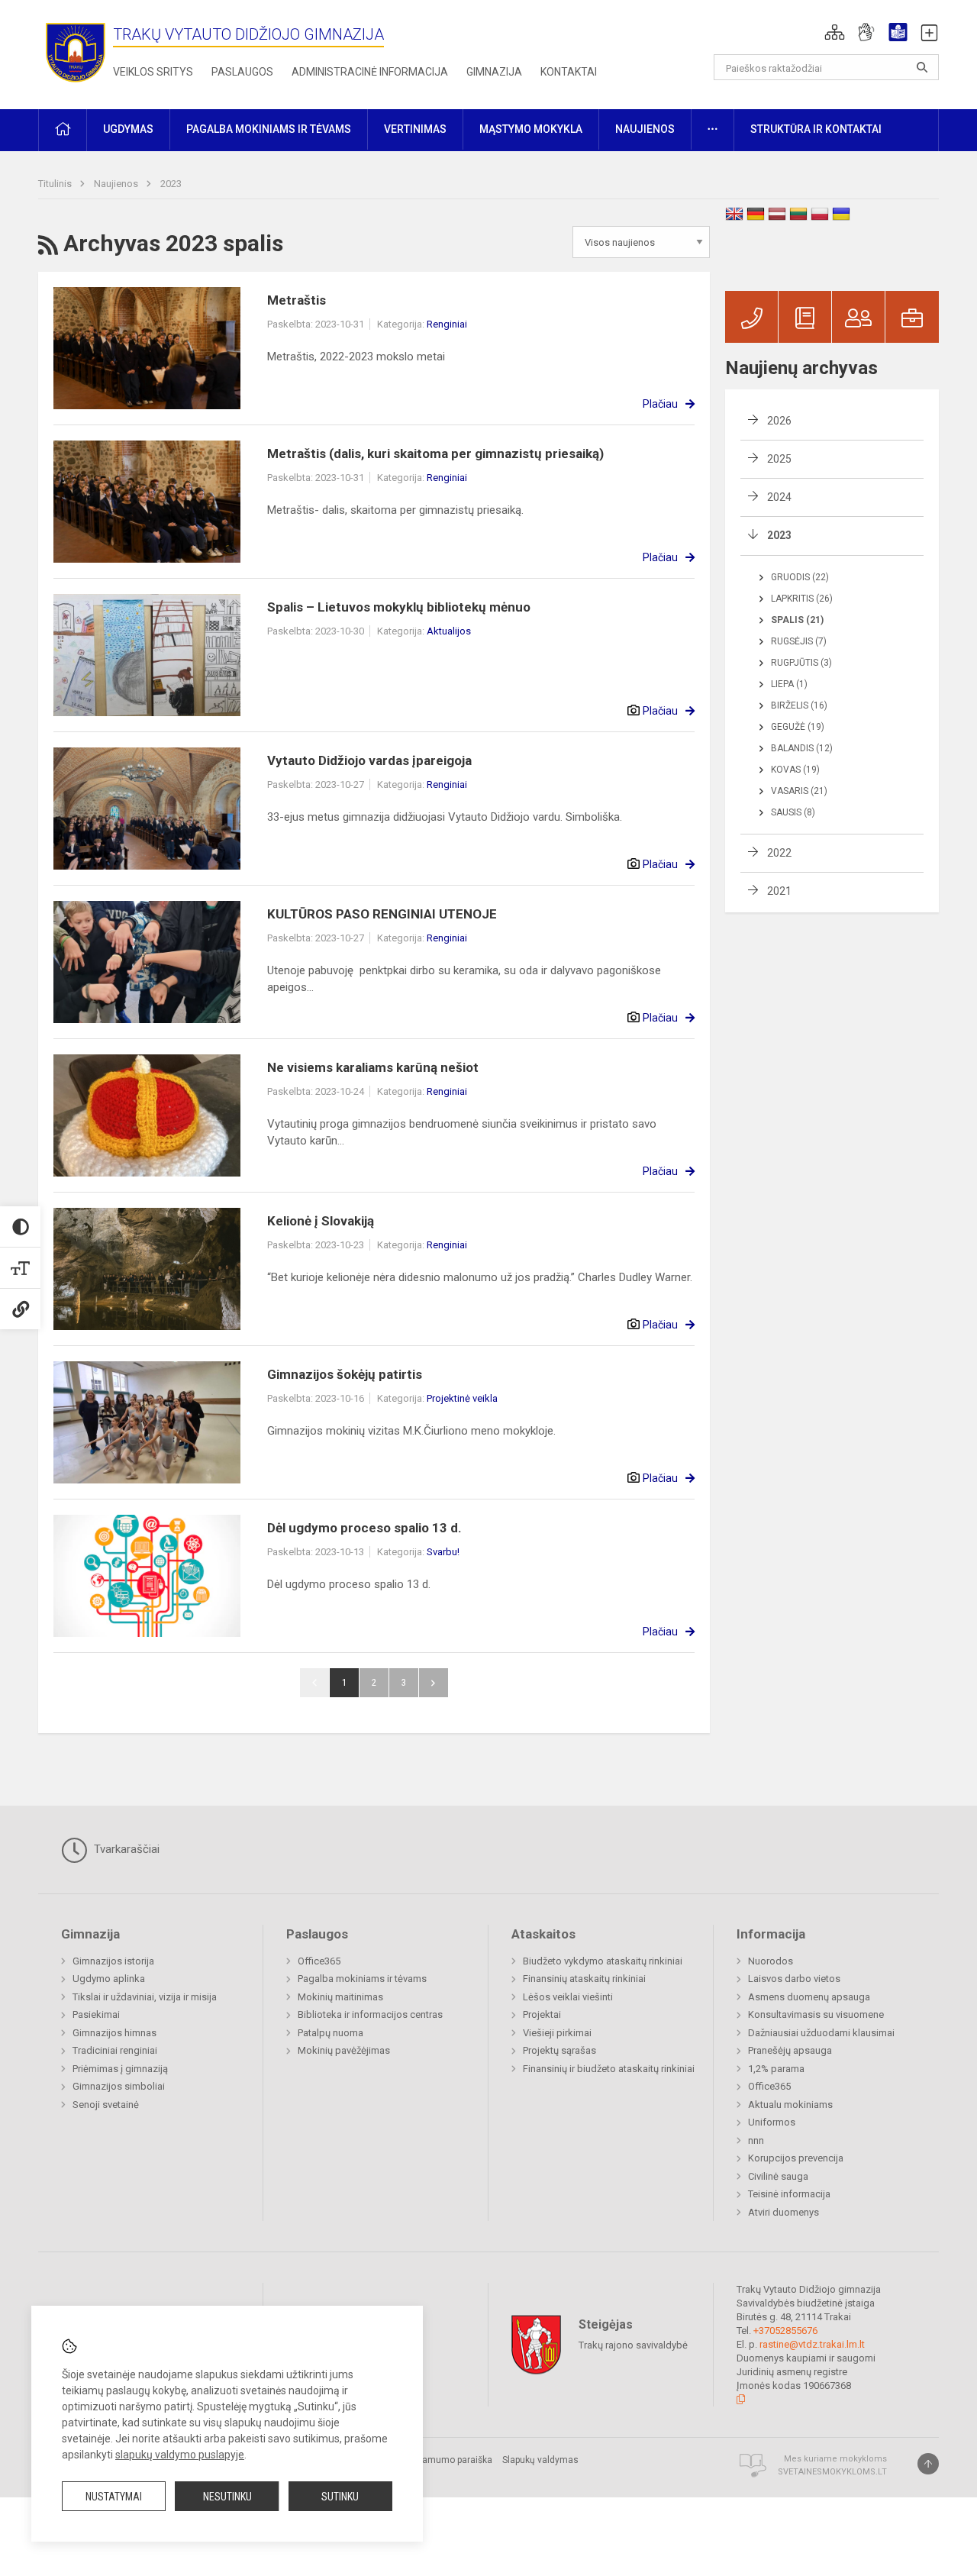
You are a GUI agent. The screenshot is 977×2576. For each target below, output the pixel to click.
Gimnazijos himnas (114, 2033)
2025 (779, 459)
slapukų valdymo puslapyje (180, 2455)
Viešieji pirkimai (557, 2033)
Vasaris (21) (799, 791)
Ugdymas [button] (128, 129)
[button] (835, 32)
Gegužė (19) (798, 727)
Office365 (319, 1961)
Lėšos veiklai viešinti (568, 1997)
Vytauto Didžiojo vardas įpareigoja (369, 760)
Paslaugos (242, 72)
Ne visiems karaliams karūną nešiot (373, 1067)
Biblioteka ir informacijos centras (370, 2014)
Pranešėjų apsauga (790, 2050)
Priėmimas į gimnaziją (120, 2069)
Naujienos (117, 184)
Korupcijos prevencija (796, 2158)
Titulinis (56, 184)
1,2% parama (776, 2069)
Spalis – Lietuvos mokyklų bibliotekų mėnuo (399, 607)
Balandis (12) (802, 748)
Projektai (542, 2014)
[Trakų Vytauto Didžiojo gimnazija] (76, 52)
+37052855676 (785, 2331)
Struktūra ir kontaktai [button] (816, 129)
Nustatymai (114, 2497)
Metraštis (297, 300)
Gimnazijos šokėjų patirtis (345, 1374)
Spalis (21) (797, 620)
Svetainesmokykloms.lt (832, 2472)
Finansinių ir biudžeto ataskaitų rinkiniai (609, 2069)
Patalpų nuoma (331, 2033)
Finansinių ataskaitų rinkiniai (584, 1979)
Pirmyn (434, 1683)
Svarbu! (443, 1552)
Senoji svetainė (106, 2105)
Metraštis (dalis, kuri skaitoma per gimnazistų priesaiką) (435, 454)
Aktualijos (449, 631)
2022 (779, 853)
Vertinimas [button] (415, 129)
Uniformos (772, 2122)
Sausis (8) (793, 812)
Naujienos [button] (645, 129)
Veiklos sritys (153, 72)
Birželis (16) (799, 705)
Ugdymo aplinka (109, 1979)
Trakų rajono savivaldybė (633, 2345)
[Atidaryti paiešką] (922, 67)
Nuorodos (771, 1961)
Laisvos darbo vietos (794, 1979)
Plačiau (660, 404)
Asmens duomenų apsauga (809, 1997)
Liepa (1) (789, 684)
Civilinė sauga (778, 2176)
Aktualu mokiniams (790, 2105)
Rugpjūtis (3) (801, 663)
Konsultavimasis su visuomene (816, 2014)
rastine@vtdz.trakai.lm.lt (812, 2344)
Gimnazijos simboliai (119, 2086)
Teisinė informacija (789, 2194)
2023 (171, 184)
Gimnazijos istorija (113, 1961)
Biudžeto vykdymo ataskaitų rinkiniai (603, 1961)
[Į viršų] (928, 2464)
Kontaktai (569, 72)
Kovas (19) (795, 770)
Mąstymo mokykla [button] (531, 129)
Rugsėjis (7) (799, 641)
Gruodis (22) (800, 577)
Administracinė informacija (370, 72)
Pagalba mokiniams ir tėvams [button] (269, 129)
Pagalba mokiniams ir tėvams (362, 1979)
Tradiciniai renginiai (115, 2050)
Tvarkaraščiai (125, 1849)
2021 (779, 891)
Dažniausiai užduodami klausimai (821, 2033)
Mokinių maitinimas (340, 1997)
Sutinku (340, 2497)
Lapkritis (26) (802, 599)
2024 (779, 497)
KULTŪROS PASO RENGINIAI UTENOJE (382, 914)
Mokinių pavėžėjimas (344, 2050)
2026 (779, 421)
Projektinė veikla (462, 1398)
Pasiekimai (96, 2014)
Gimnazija (494, 72)
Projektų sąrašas (559, 2050)
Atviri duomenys (784, 2212)
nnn (756, 2140)
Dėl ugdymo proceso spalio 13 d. (364, 1528)
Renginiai (447, 324)
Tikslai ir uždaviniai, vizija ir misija (145, 1997)
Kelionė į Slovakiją (321, 1221)
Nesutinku (227, 2497)
